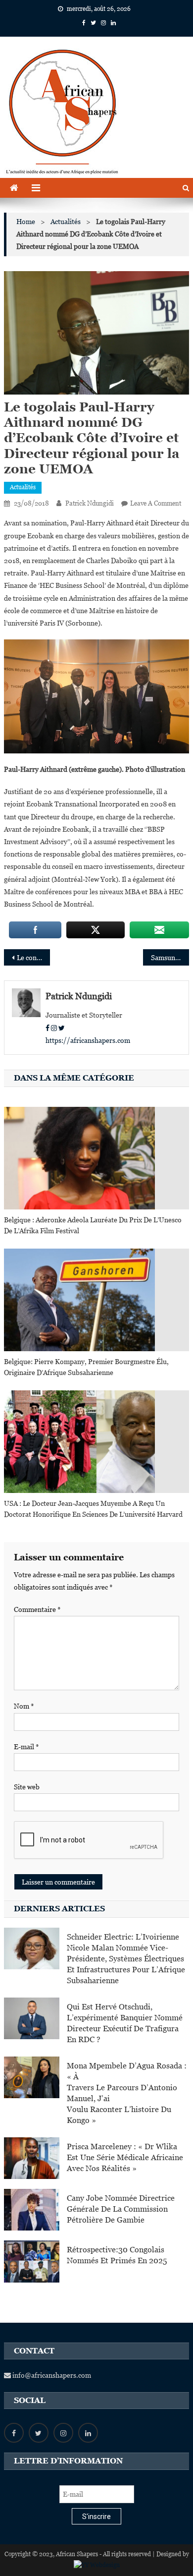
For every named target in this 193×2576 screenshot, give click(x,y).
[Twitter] (62, 1028)
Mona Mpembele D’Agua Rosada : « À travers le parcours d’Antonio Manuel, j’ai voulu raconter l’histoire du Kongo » (127, 2093)
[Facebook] (48, 1028)
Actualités (23, 487)
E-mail (26, 1747)
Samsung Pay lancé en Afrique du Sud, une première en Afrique (170, 958)
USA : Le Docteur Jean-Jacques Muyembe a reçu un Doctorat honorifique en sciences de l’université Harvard (93, 1509)
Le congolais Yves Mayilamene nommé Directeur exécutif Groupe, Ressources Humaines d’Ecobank (34, 958)
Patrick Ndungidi (90, 503)
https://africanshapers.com (88, 1040)
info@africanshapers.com (51, 2375)
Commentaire (37, 1609)
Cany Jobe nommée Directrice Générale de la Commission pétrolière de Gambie (121, 2209)
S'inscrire (96, 2517)
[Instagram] (54, 1028)
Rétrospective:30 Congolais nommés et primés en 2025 (117, 2255)
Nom (24, 1706)
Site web (27, 1787)
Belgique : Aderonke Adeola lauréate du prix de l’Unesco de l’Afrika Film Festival (93, 1225)
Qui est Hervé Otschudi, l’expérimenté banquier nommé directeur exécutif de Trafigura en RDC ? (125, 2023)
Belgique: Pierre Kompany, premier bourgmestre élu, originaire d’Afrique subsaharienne (86, 1367)
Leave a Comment (156, 503)
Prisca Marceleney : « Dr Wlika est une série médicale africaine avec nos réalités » (125, 2157)
